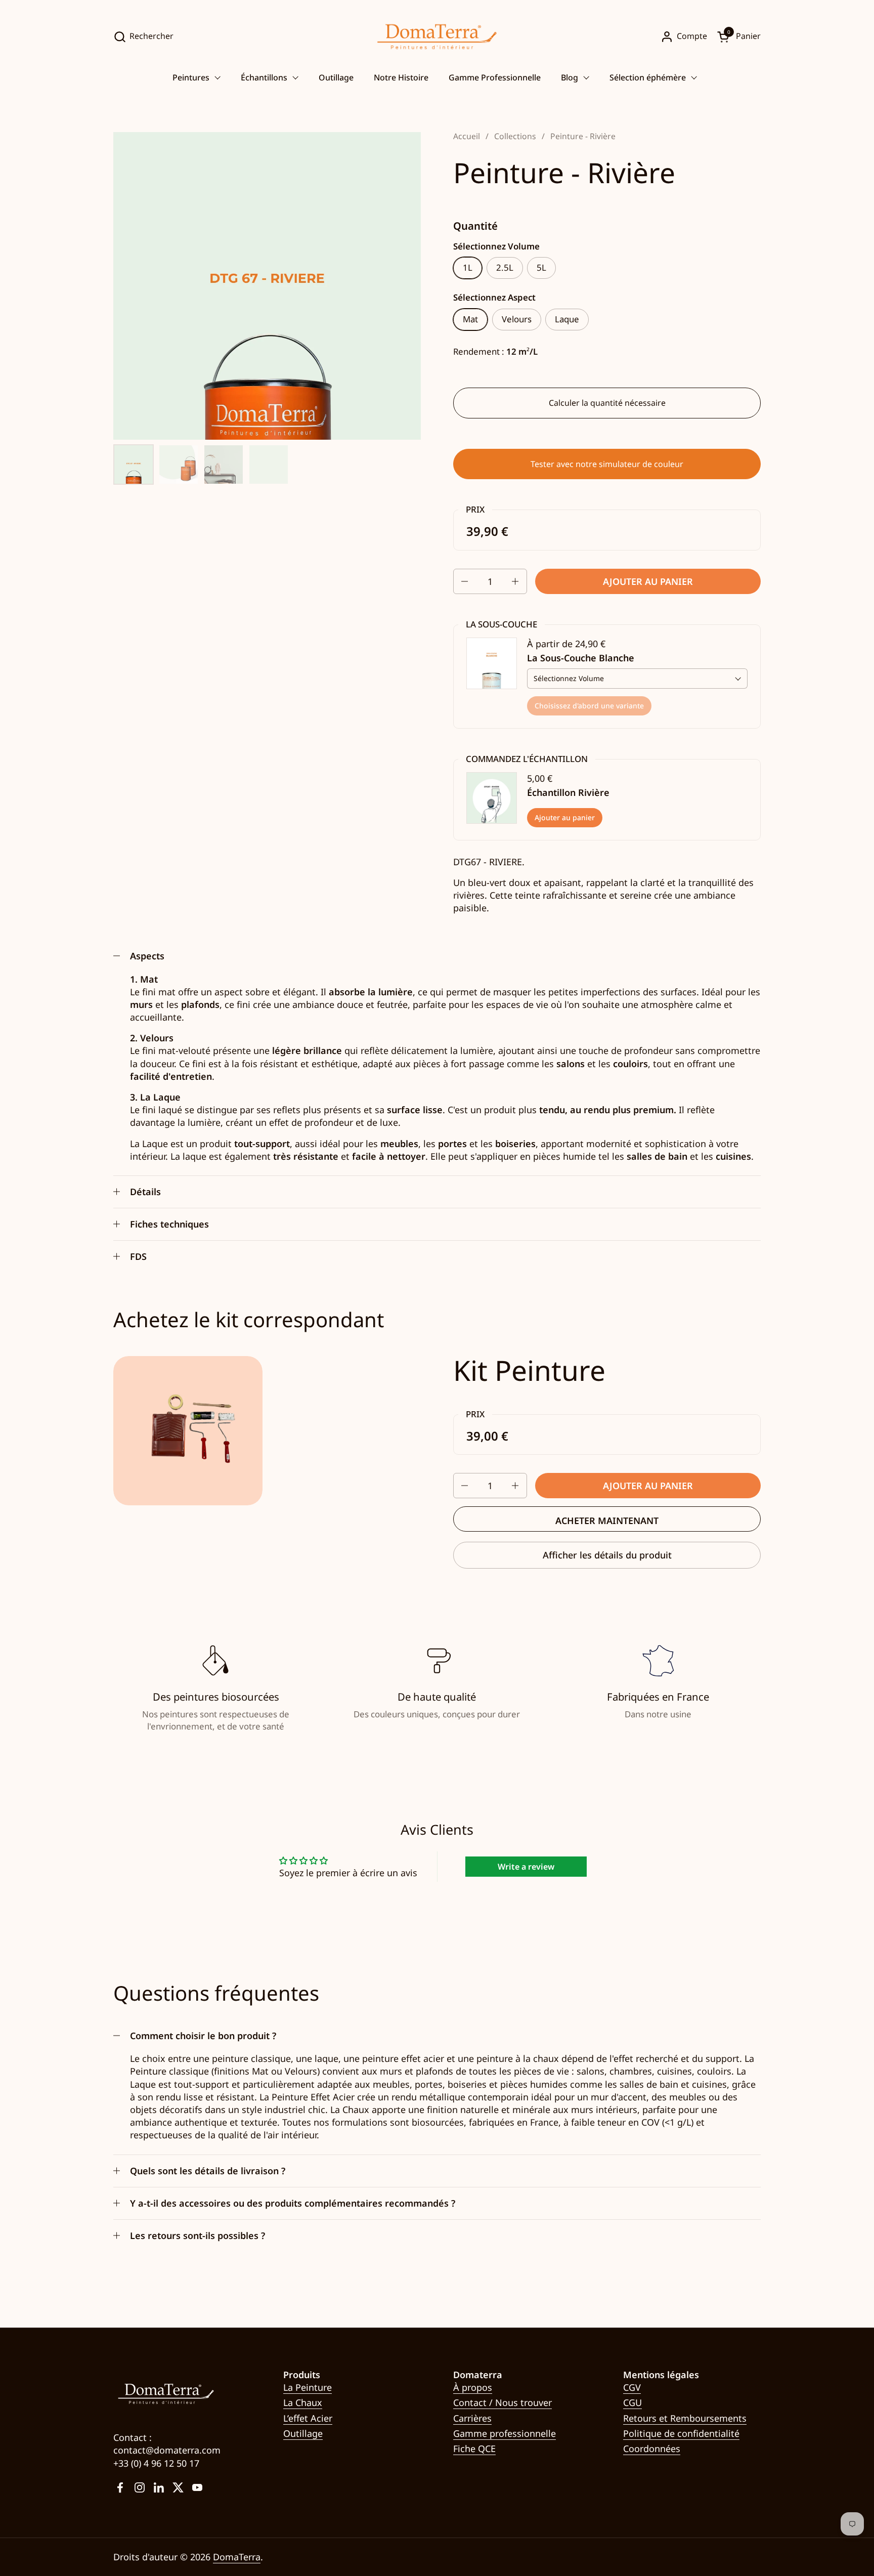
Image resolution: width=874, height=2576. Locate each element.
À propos (473, 2387)
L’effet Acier (308, 2418)
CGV (632, 2387)
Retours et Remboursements (685, 2418)
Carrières (472, 2418)
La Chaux (303, 2402)
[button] (143, 37)
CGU (632, 2402)
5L (541, 267)
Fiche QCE (474, 2448)
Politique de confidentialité (681, 2433)
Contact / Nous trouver (502, 2402)
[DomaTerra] (437, 37)
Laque (567, 319)
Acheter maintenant (607, 1521)
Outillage (303, 2433)
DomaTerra (237, 2557)
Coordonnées (652, 2448)
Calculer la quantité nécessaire (607, 403)
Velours (517, 319)
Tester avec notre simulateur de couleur (607, 464)
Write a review (526, 1867)
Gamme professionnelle (505, 2433)
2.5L (505, 267)
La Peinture (308, 2387)
